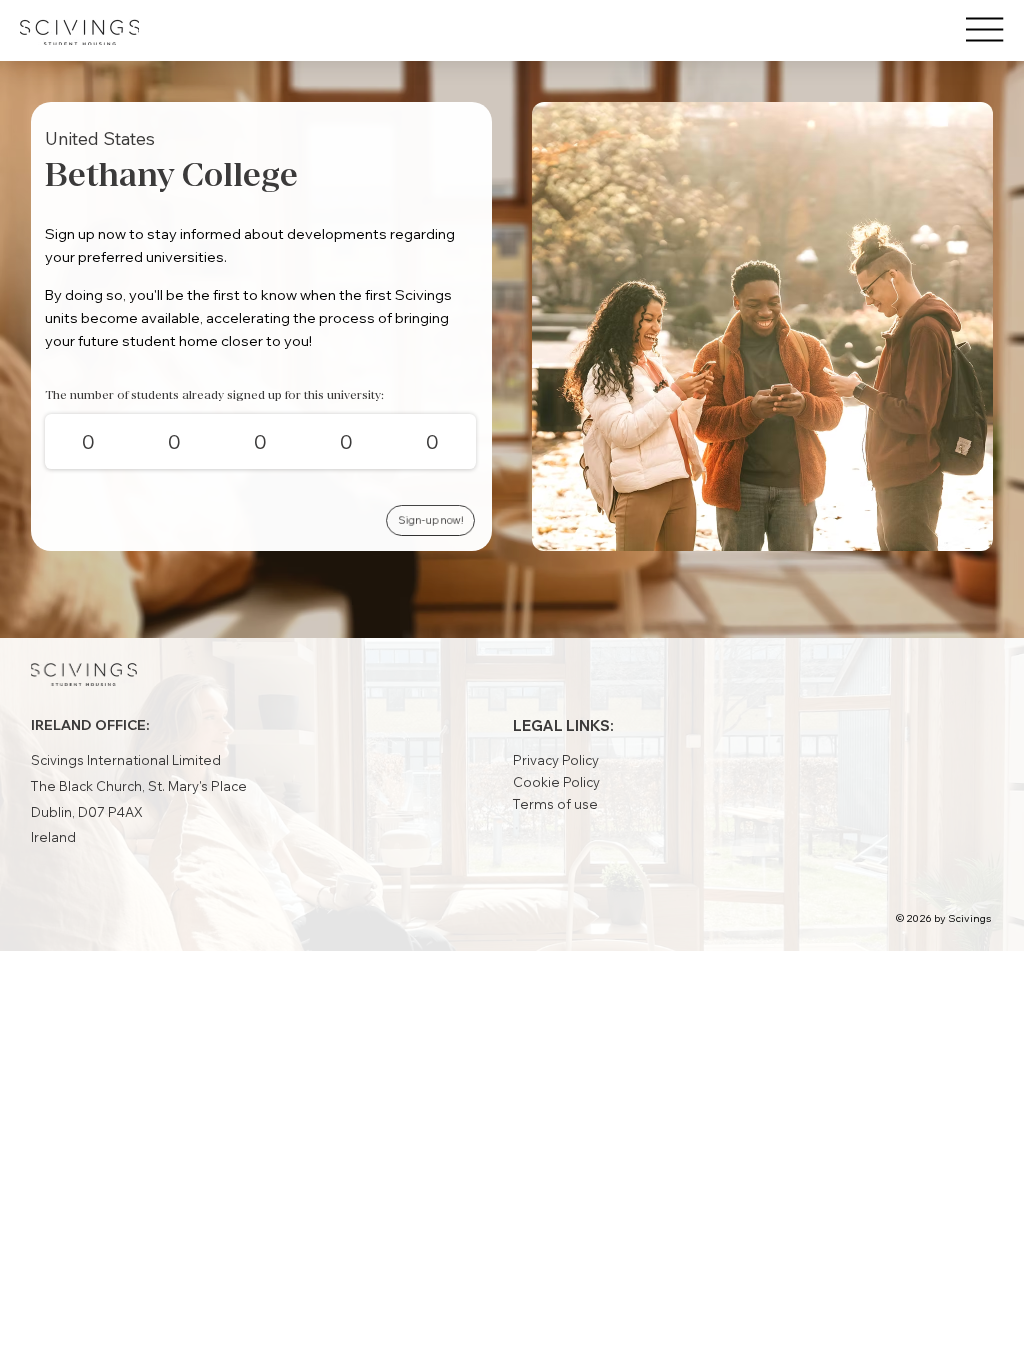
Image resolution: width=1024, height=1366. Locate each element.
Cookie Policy (556, 782)
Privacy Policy (556, 760)
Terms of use (555, 804)
